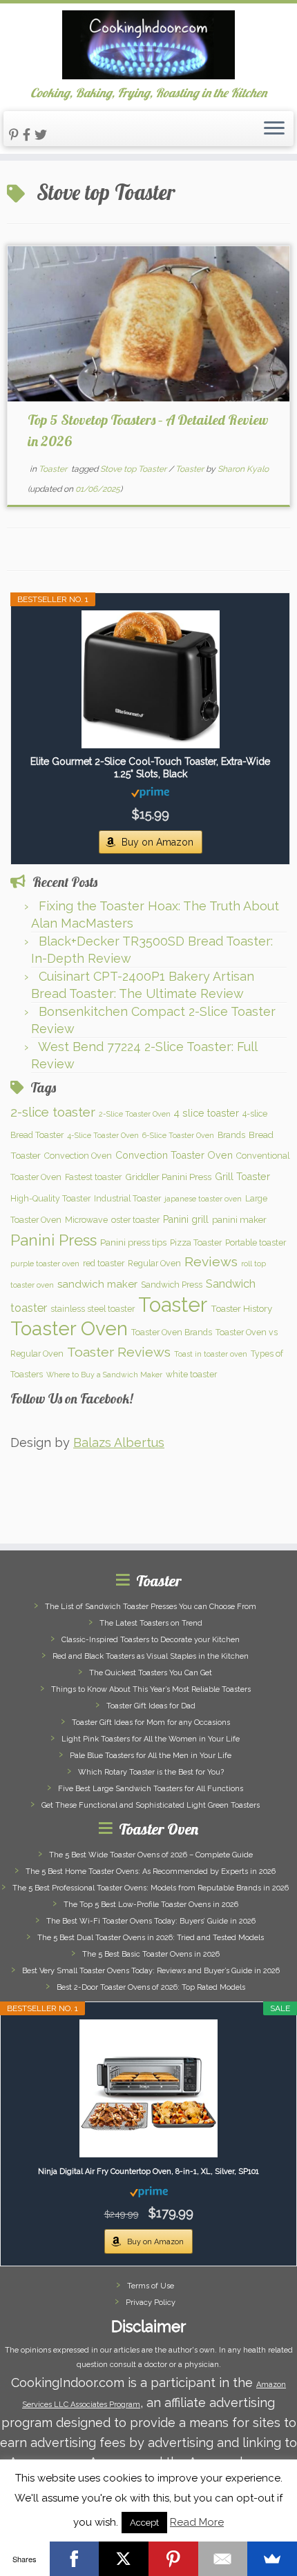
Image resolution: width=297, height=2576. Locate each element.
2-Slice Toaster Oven (135, 1114)
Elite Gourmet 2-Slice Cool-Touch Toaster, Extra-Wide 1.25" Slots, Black (150, 768)
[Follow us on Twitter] (43, 135)
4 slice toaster (207, 1113)
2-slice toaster (53, 1112)
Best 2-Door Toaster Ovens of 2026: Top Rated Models (151, 1987)
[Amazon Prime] (150, 792)
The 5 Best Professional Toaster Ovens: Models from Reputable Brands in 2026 (151, 1888)
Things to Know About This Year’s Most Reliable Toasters (151, 1689)
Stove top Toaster (134, 469)
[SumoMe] (272, 2559)
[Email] (223, 2559)
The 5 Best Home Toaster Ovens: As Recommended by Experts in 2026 (151, 1871)
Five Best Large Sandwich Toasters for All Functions (151, 1789)
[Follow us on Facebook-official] (29, 135)
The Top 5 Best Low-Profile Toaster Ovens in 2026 (151, 1905)
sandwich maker (97, 1284)
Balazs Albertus (119, 1442)
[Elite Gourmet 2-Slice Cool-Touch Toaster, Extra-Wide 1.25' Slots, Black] (150, 679)
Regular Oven (154, 1263)
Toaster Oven (69, 1329)
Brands (231, 1135)
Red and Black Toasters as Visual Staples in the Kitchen (151, 1656)
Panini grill (186, 1219)
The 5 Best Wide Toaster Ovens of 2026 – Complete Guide (151, 1855)
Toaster (54, 469)
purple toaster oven (45, 1264)
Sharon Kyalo (243, 469)
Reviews (211, 1262)
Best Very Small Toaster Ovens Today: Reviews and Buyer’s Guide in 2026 (151, 1971)
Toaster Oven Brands (172, 1332)
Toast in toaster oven (211, 1354)
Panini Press (54, 1240)
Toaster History (241, 1308)
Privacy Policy (151, 2303)
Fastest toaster (93, 1177)
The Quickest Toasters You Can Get (151, 1673)
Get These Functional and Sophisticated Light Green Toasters (151, 1805)
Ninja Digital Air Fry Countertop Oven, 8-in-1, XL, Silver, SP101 (148, 2171)
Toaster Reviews (119, 1352)
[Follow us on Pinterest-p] (16, 135)
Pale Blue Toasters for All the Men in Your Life (151, 1756)
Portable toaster (256, 1242)
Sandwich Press (172, 1285)
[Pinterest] (173, 2559)
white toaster (191, 1374)
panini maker (239, 1219)
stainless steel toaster (93, 1309)
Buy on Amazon (157, 842)
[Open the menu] (274, 129)
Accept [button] (144, 2523)
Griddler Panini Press (168, 1177)
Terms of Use (151, 2286)
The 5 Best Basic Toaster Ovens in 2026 (151, 1954)
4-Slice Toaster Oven (103, 1135)
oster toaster (135, 1220)
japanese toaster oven (203, 1199)
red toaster (104, 1263)
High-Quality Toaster (50, 1198)
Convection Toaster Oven (174, 1155)
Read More (197, 2522)
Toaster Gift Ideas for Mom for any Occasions (151, 1723)
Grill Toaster (242, 1177)
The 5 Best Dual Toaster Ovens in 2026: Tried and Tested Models (151, 1938)
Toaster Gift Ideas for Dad (151, 1706)
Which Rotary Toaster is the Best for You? (151, 1772)
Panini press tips (133, 1242)
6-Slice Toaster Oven (178, 1135)
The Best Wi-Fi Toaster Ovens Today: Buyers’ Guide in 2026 (151, 1921)
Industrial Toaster (127, 1198)
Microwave (86, 1220)
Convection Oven (78, 1156)
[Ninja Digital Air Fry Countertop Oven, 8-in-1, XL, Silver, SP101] (148, 2088)
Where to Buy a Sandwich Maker (104, 1375)
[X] (124, 2559)
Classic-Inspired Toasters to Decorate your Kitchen (151, 1640)
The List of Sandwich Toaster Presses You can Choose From (151, 1607)
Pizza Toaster (196, 1242)
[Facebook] (75, 2559)
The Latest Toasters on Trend (151, 1623)
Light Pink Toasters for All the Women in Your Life (151, 1739)
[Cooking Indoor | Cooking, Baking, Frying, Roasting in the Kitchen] (148, 45)
